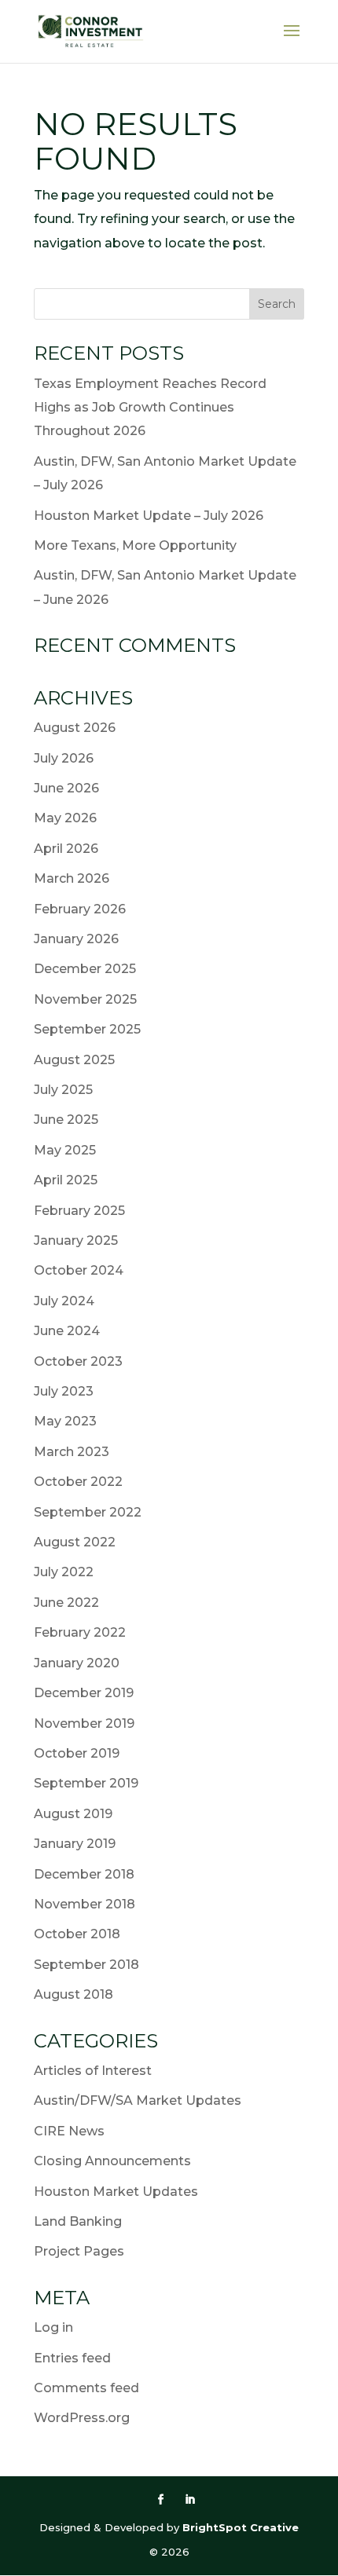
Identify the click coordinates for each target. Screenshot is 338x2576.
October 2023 (78, 1361)
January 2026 (76, 939)
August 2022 (75, 1542)
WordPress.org (82, 2418)
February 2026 (80, 909)
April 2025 (66, 1180)
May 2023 (65, 1421)
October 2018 (77, 1934)
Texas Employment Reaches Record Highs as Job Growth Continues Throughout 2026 (150, 408)
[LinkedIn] (190, 2500)
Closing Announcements (112, 2161)
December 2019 (84, 1693)
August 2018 (73, 1994)
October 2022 (78, 1482)
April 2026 (66, 849)
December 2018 (84, 1874)
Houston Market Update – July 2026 (149, 516)
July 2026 (64, 758)
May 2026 (65, 818)
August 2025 (74, 1060)
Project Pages (79, 2251)
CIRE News (69, 2131)
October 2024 (79, 1270)
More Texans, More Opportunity (135, 545)
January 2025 (76, 1240)
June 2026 (66, 788)
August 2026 (75, 728)
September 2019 (86, 1783)
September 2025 (87, 1029)
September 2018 (86, 1965)
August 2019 (73, 1814)
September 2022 (88, 1512)
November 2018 (84, 1904)
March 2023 (72, 1452)
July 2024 (64, 1301)
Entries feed (72, 2358)
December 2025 (85, 969)
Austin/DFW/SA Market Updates (138, 2100)
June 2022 (66, 1603)
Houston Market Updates (116, 2192)
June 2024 (67, 1331)
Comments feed (86, 2388)
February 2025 (79, 1211)
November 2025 (85, 999)
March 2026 (72, 878)
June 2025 (66, 1120)
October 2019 (77, 1753)
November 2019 (84, 1723)
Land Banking (78, 2221)
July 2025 (63, 1090)
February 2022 (80, 1632)
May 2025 (65, 1150)
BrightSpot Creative (241, 2527)
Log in (53, 2327)
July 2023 (64, 1391)
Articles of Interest (93, 2071)
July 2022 (64, 1572)
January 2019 (75, 1844)
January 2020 (77, 1663)
